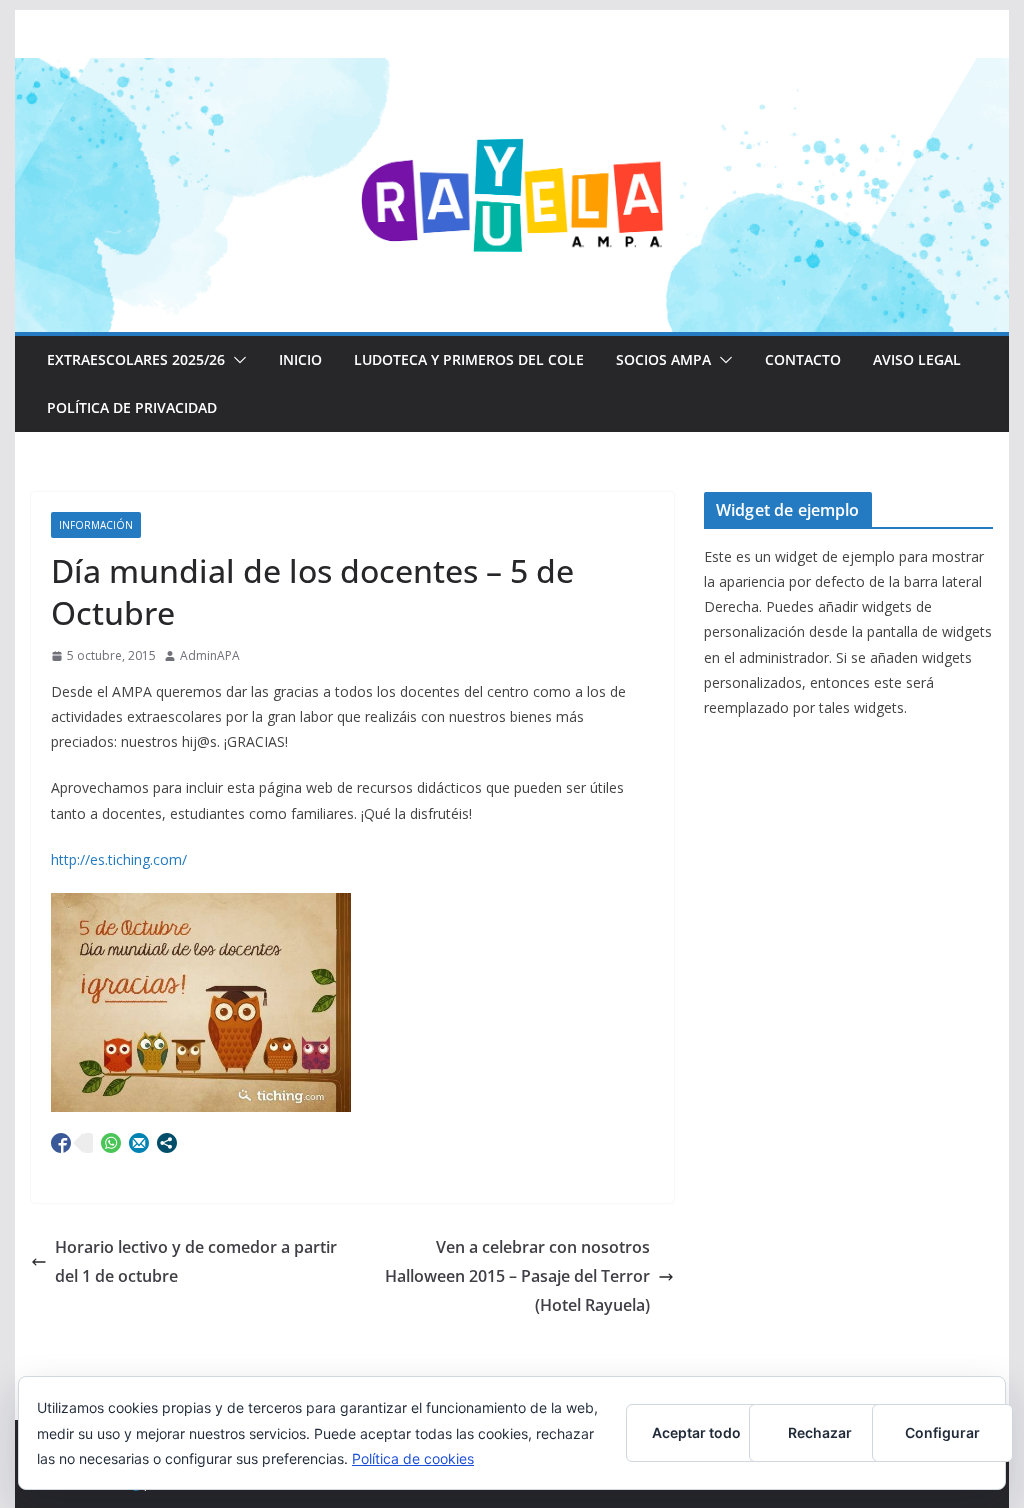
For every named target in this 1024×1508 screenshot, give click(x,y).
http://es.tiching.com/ (119, 859)
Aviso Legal (917, 359)
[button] (236, 360)
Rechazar (820, 1432)
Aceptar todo (696, 1432)
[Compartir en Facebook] (61, 1143)
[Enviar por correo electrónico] (139, 1143)
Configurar (942, 1432)
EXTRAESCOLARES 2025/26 (136, 359)
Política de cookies (413, 1458)
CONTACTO (803, 359)
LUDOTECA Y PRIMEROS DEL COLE (469, 359)
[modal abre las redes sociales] (167, 1143)
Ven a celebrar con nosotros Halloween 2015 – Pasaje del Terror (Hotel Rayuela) (517, 1276)
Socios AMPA (663, 359)
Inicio (300, 359)
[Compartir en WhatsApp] (111, 1143)
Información (96, 525)
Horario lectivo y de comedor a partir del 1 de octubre (196, 1261)
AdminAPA (210, 655)
